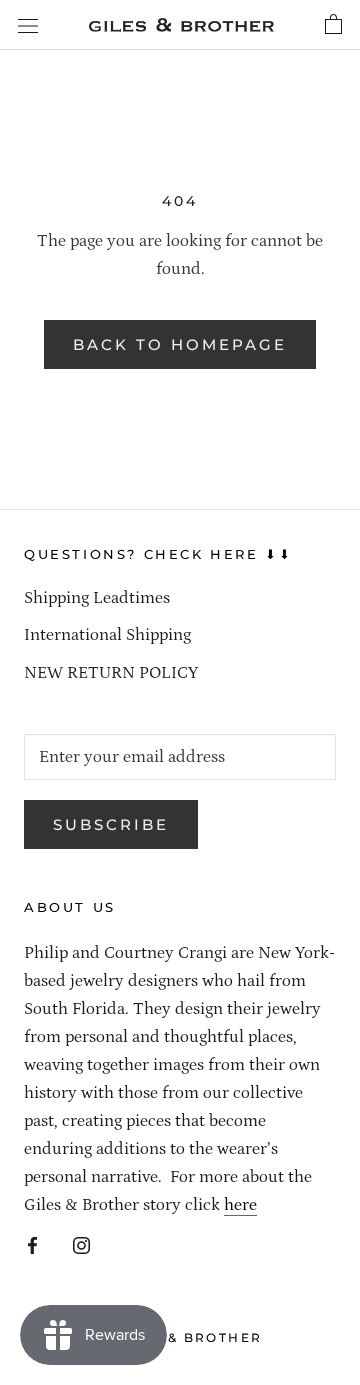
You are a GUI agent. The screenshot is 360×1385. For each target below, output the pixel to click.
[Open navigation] (28, 25)
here (240, 1205)
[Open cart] (333, 25)
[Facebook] (32, 1244)
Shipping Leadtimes (97, 598)
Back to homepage (180, 344)
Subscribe (111, 824)
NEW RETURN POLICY (111, 673)
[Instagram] (81, 1244)
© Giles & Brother (180, 1337)
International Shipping (107, 635)
